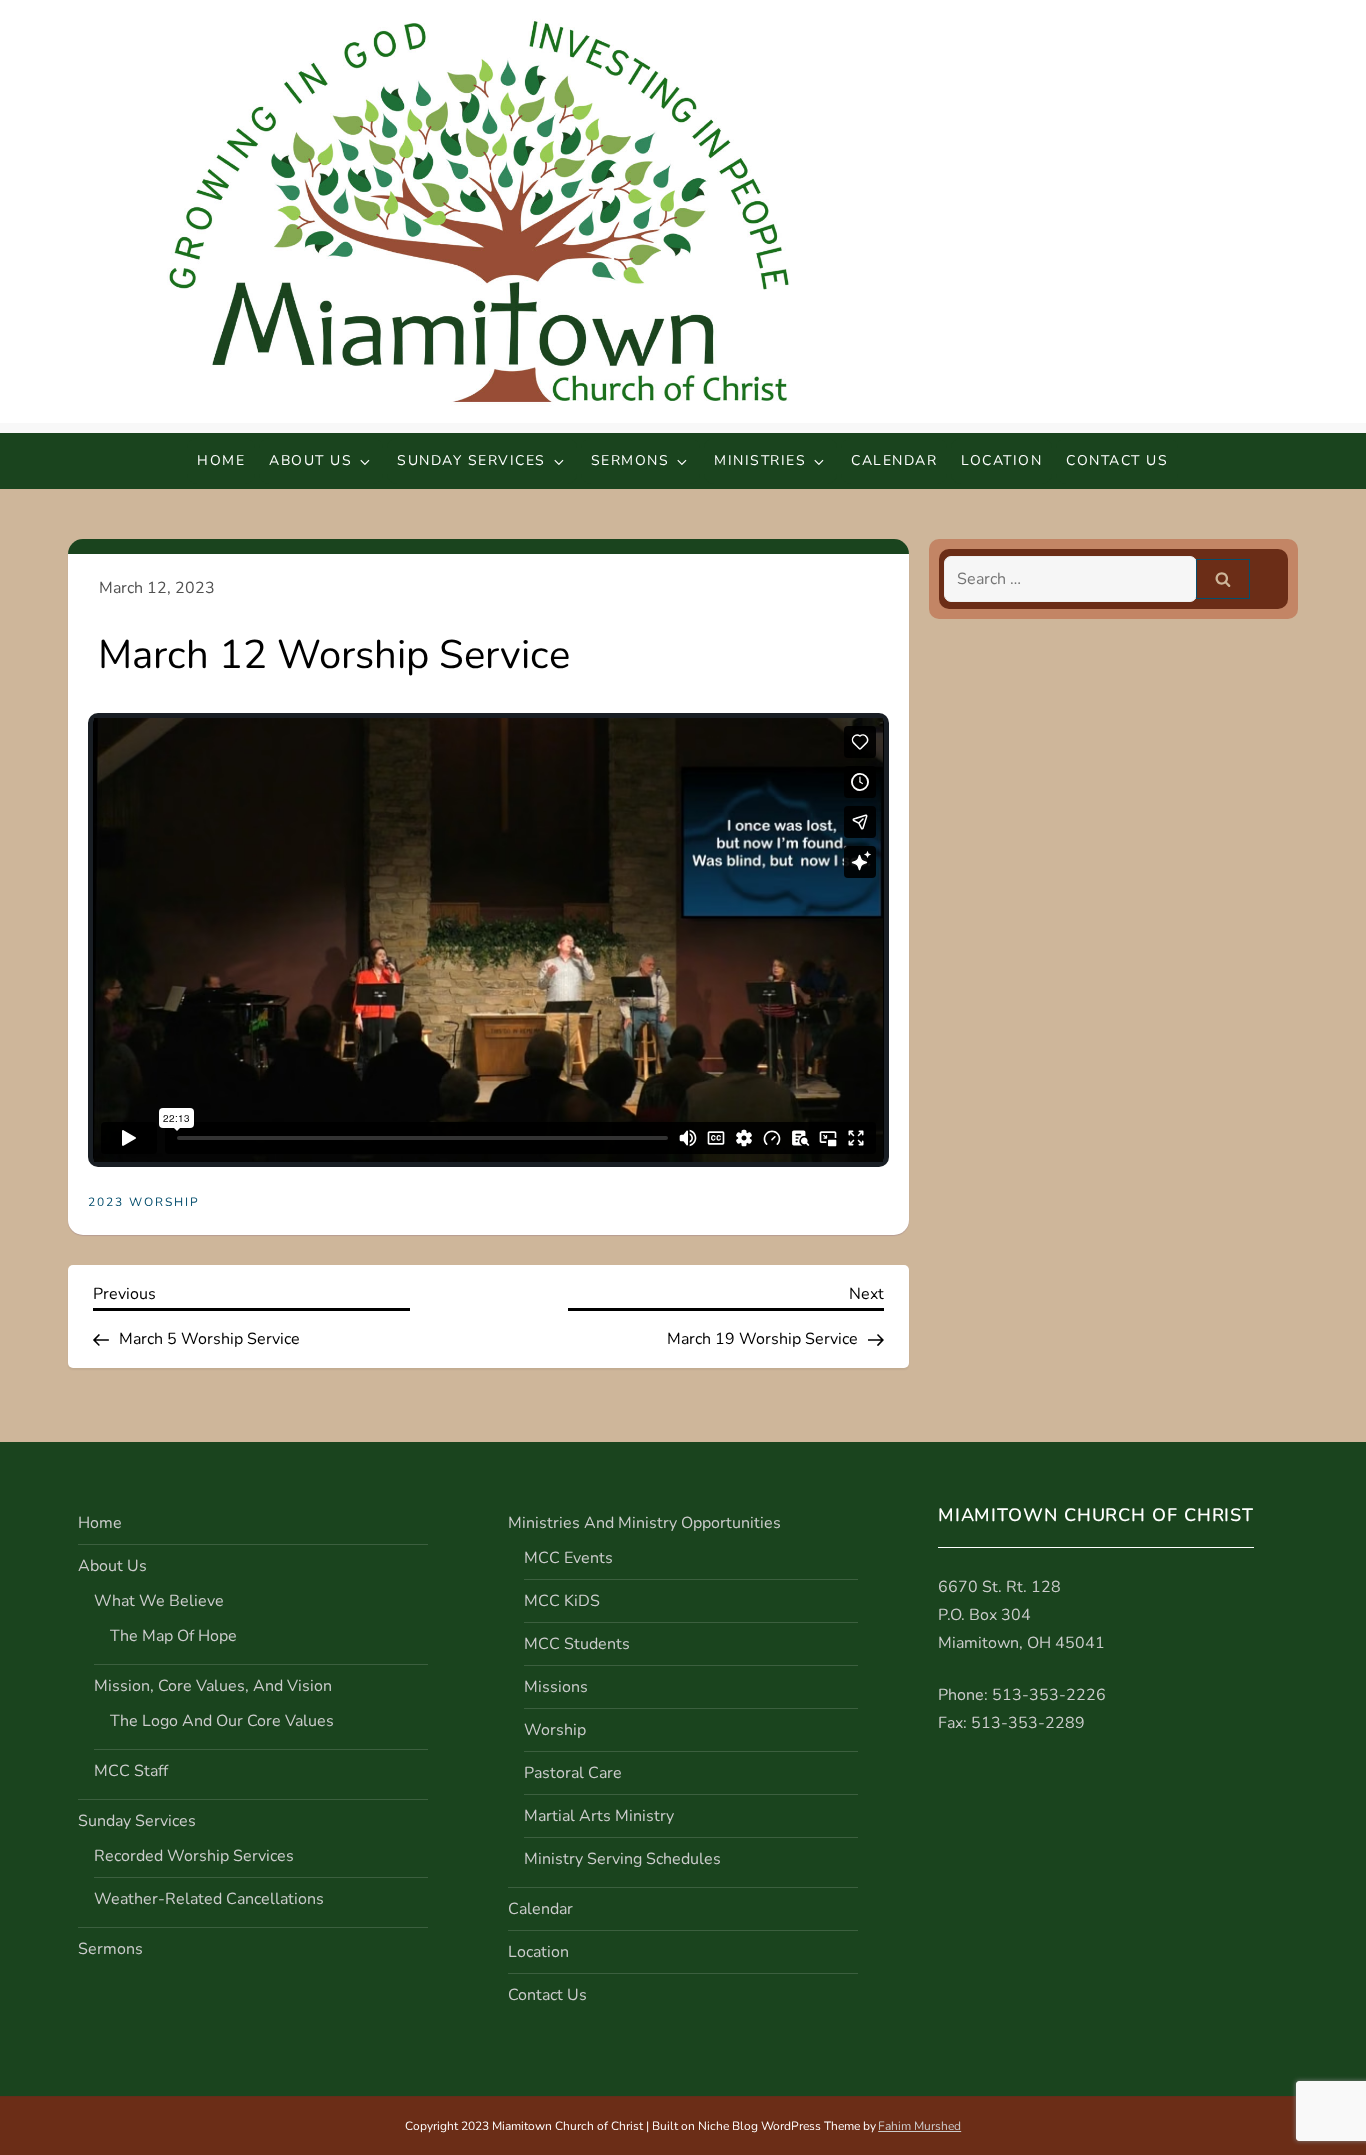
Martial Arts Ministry (599, 1816)
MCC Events (568, 1558)
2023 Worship (144, 1202)
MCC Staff (131, 1771)
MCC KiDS (562, 1601)
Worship (555, 1730)
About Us (310, 460)
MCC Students (577, 1644)
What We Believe (159, 1601)
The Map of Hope (173, 1636)
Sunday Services (471, 460)
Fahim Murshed (919, 2126)
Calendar (894, 460)
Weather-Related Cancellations (209, 1899)
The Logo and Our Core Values (222, 1721)
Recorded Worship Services (194, 1856)
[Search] (1223, 579)
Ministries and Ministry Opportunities (644, 1523)
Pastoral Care (573, 1773)
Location (1001, 460)
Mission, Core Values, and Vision (213, 1686)
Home (221, 460)
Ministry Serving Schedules (622, 1859)
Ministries (760, 460)
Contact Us (1117, 460)
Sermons (630, 460)
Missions (556, 1687)
